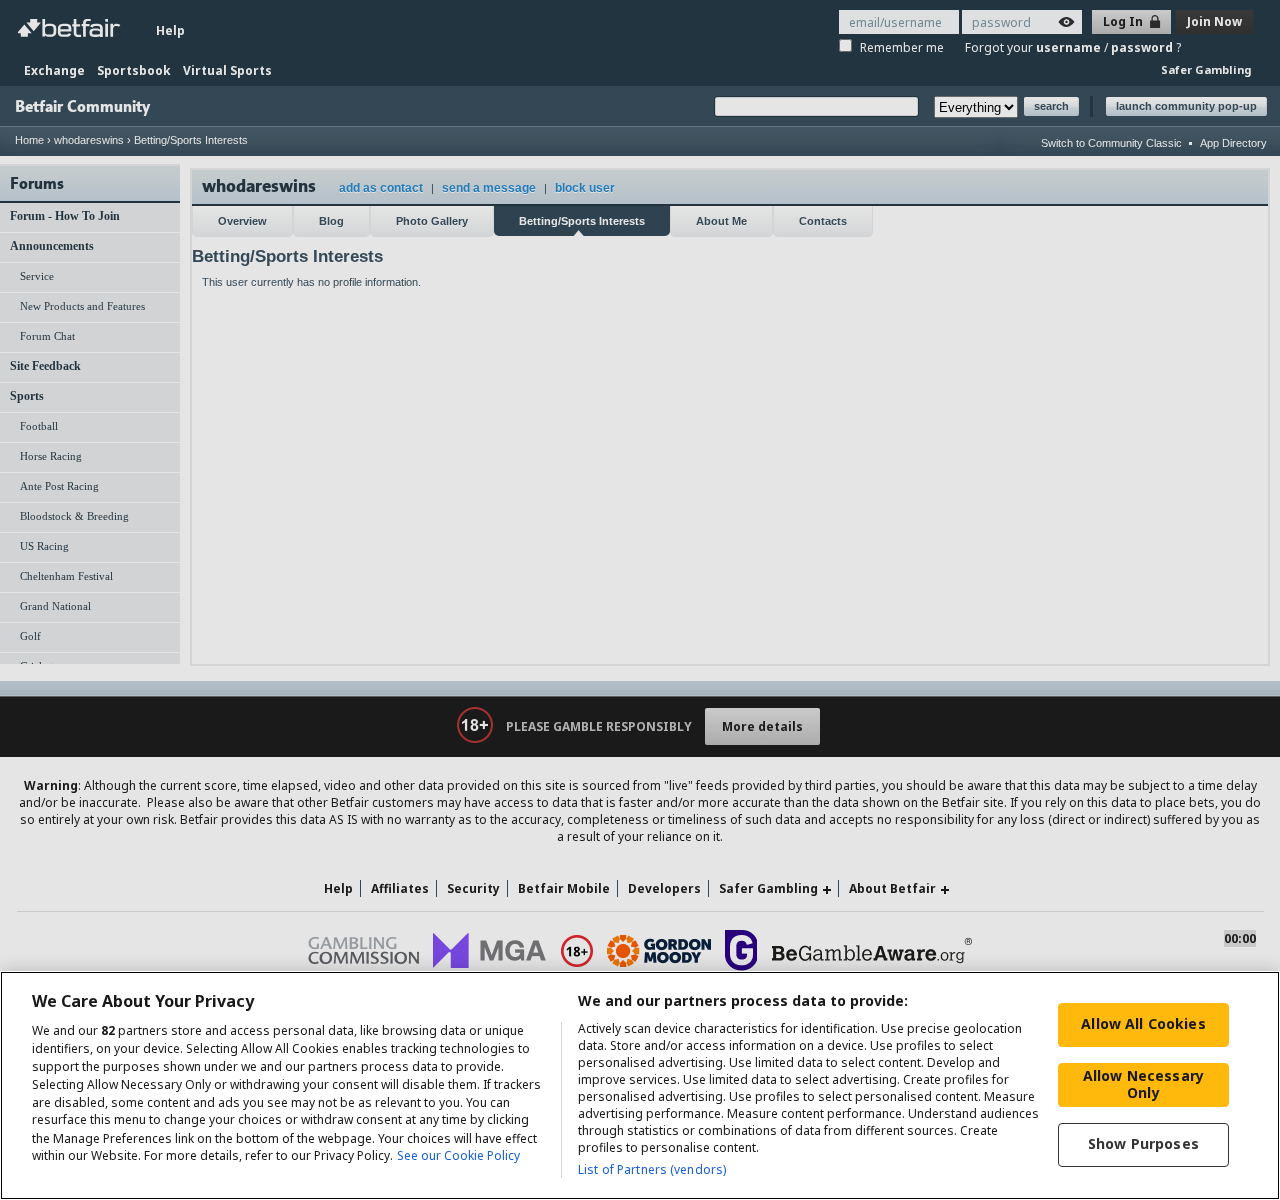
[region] (640, 1085)
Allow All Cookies (1143, 1023)
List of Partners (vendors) (652, 1169)
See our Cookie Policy (458, 1156)
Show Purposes (1143, 1143)
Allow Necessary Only (1143, 1084)
